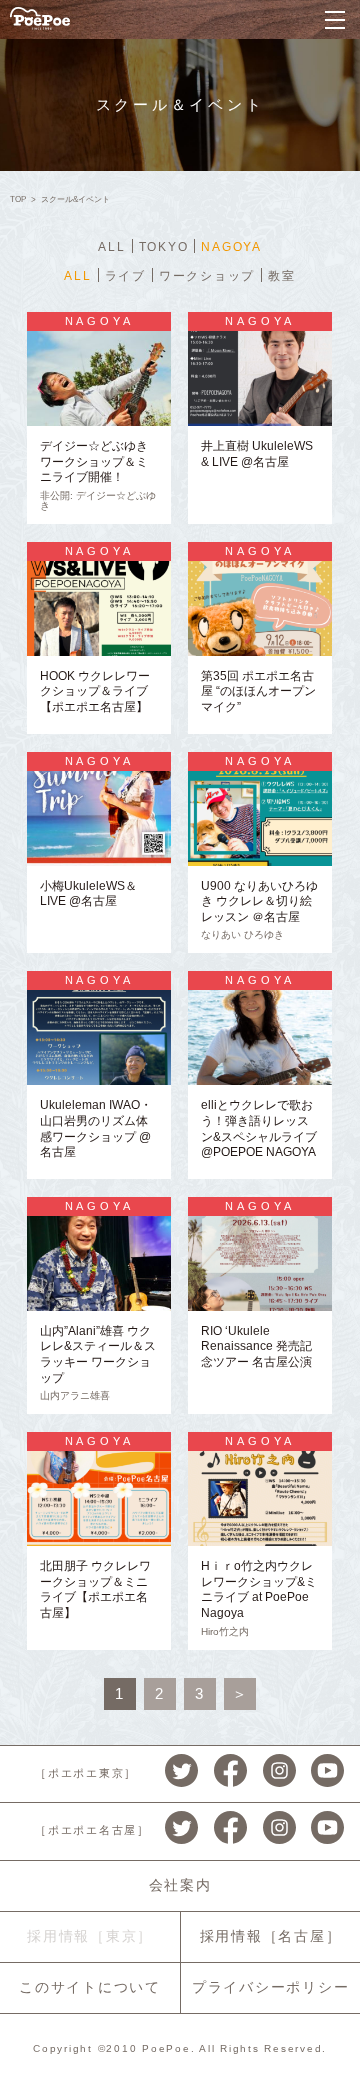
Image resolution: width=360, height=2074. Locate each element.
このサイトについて (90, 1987)
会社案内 (180, 1885)
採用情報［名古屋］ (271, 1936)
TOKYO (164, 247)
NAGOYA (231, 247)
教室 (282, 276)
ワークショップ (207, 276)
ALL (111, 247)
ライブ (125, 276)
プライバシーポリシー (271, 1987)
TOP (18, 199)
